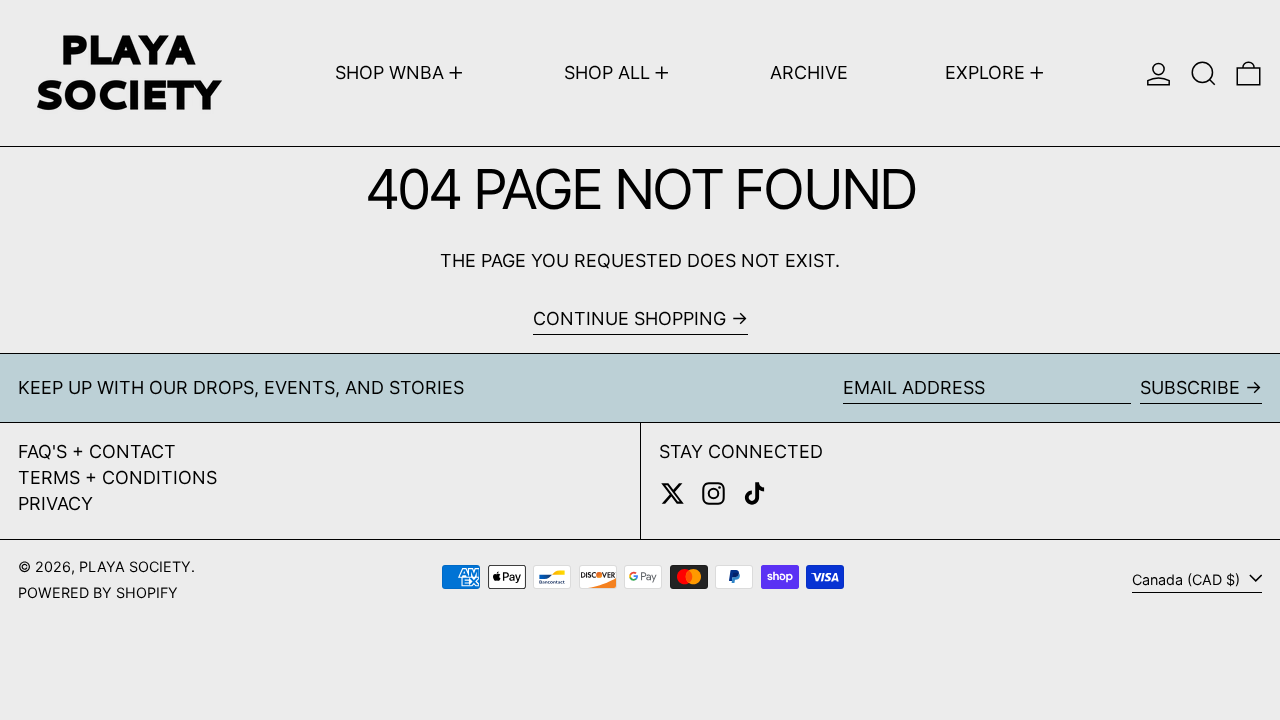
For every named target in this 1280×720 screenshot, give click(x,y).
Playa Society (135, 566)
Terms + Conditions (117, 477)
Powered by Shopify (98, 592)
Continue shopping (629, 318)
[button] (1203, 73)
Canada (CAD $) (1188, 579)
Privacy (55, 503)
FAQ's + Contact (97, 451)
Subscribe (1190, 387)
